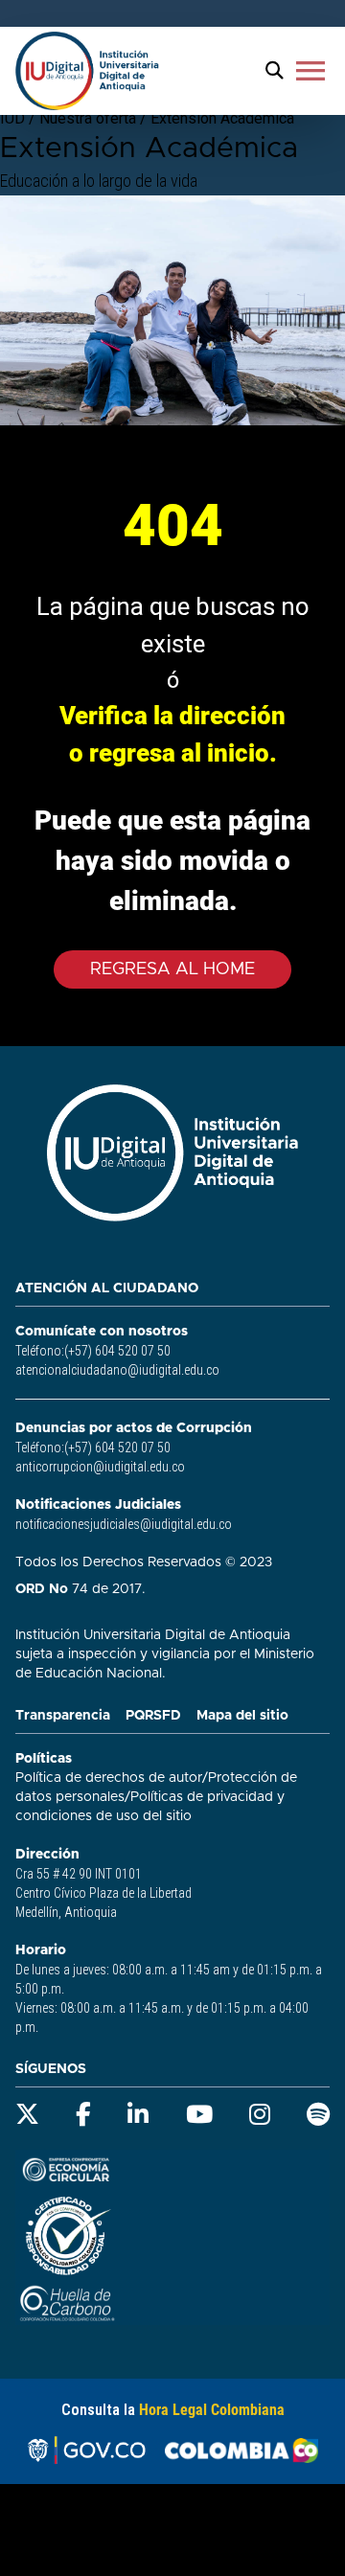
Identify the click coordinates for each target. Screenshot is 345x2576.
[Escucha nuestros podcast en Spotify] (318, 2115)
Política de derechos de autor (109, 1778)
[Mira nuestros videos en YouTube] (199, 2115)
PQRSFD (153, 1716)
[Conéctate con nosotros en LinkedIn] (138, 2115)
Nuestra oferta (90, 118)
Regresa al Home (172, 969)
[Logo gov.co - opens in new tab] (86, 2451)
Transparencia (63, 1716)
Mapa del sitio (242, 1716)
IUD (12, 118)
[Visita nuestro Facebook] (83, 2115)
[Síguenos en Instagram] (260, 2115)
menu (310, 71)
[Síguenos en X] (27, 2115)
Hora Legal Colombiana (212, 2410)
